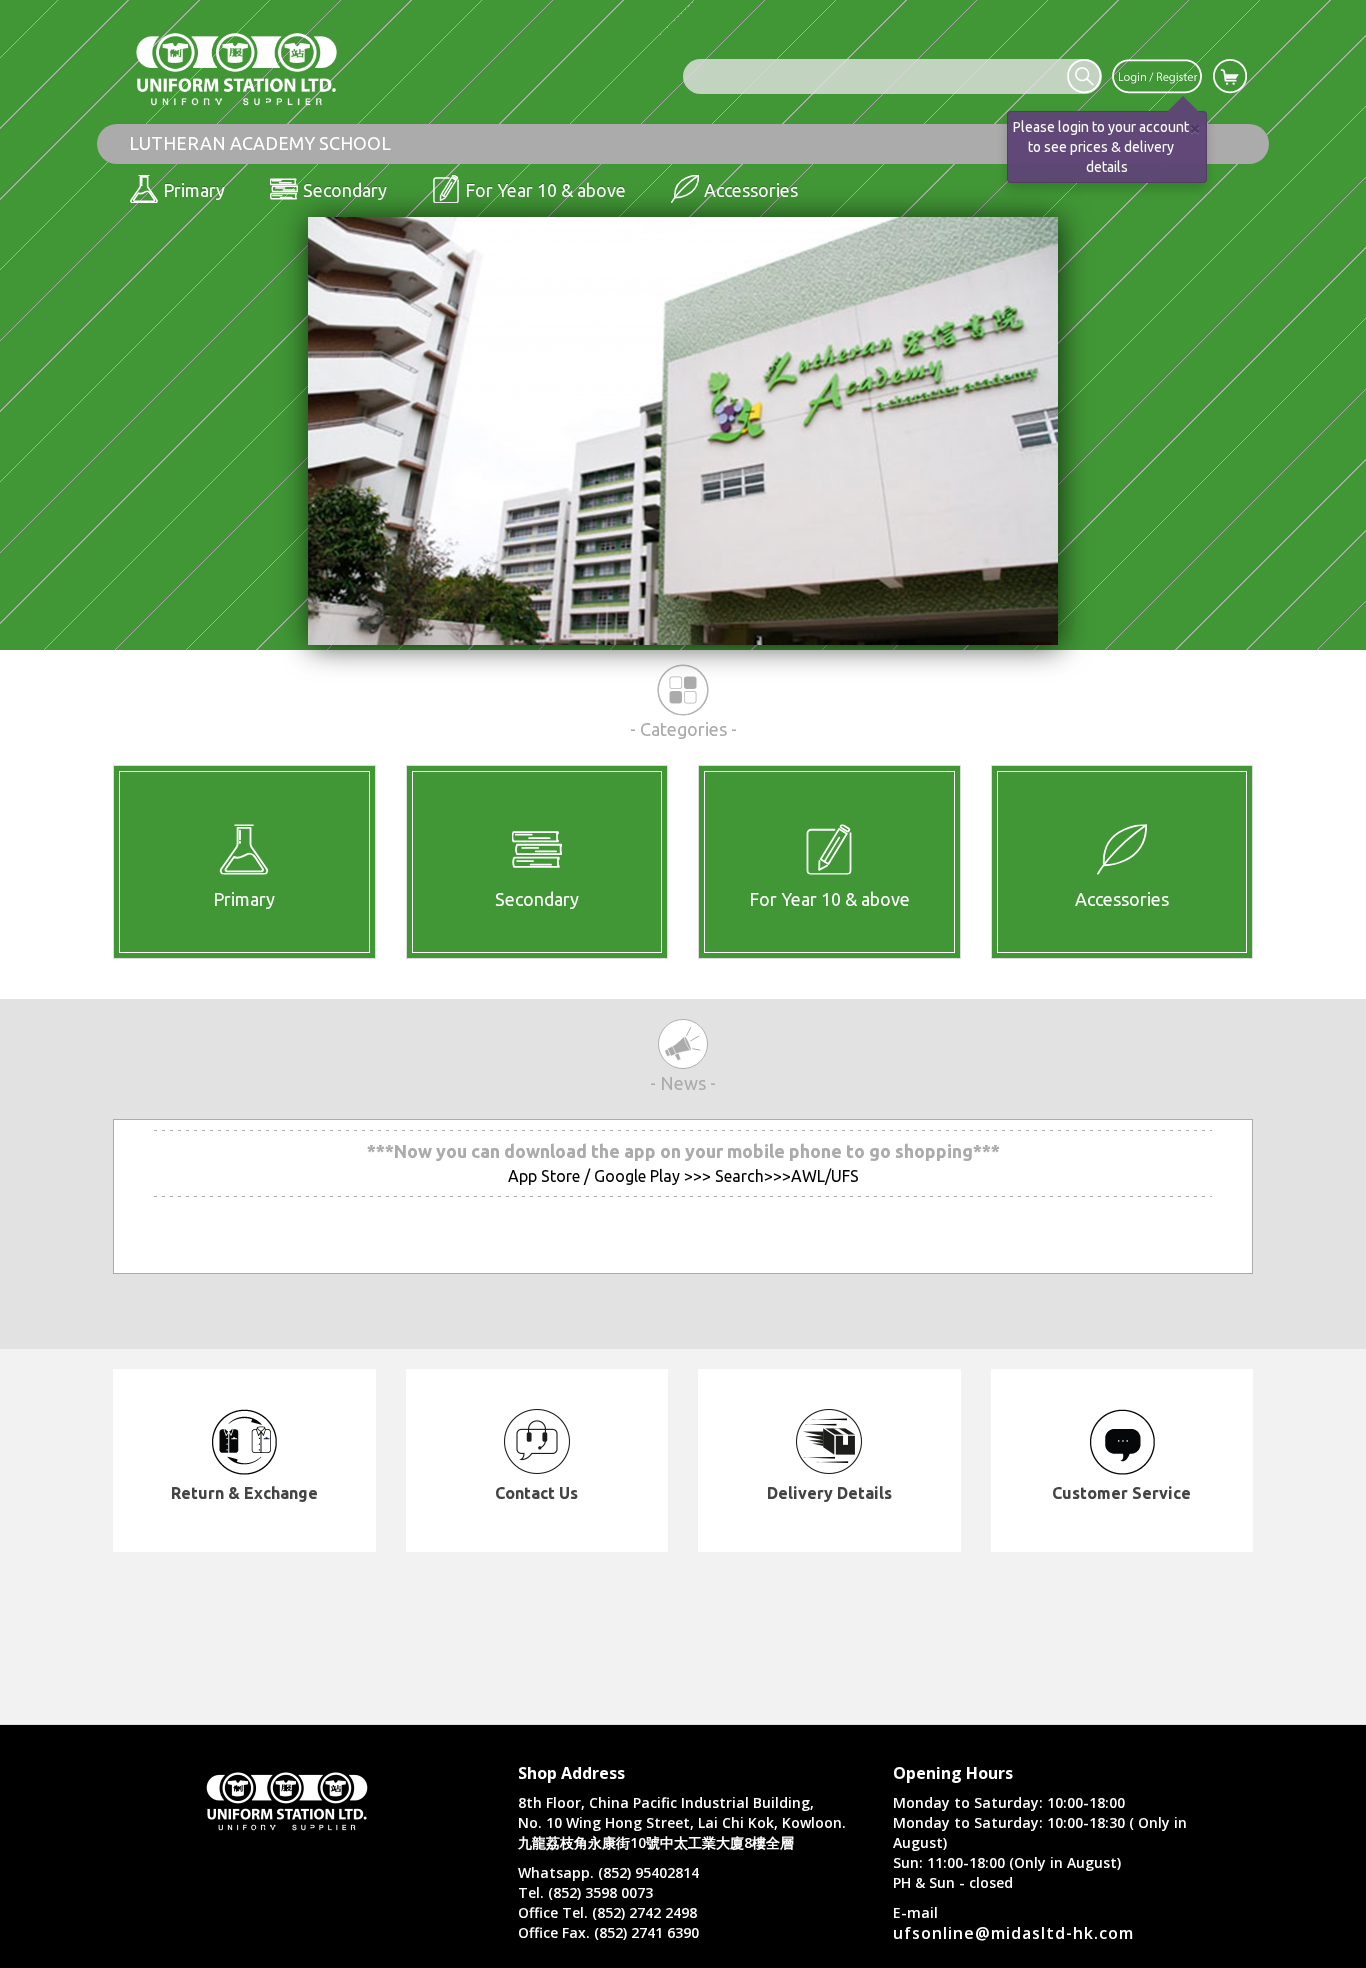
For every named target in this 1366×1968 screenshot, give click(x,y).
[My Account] (1157, 75)
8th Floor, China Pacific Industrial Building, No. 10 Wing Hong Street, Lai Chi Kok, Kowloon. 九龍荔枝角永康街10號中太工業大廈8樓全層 (682, 1822)
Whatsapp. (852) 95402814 (608, 1872)
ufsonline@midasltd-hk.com (1013, 1933)
